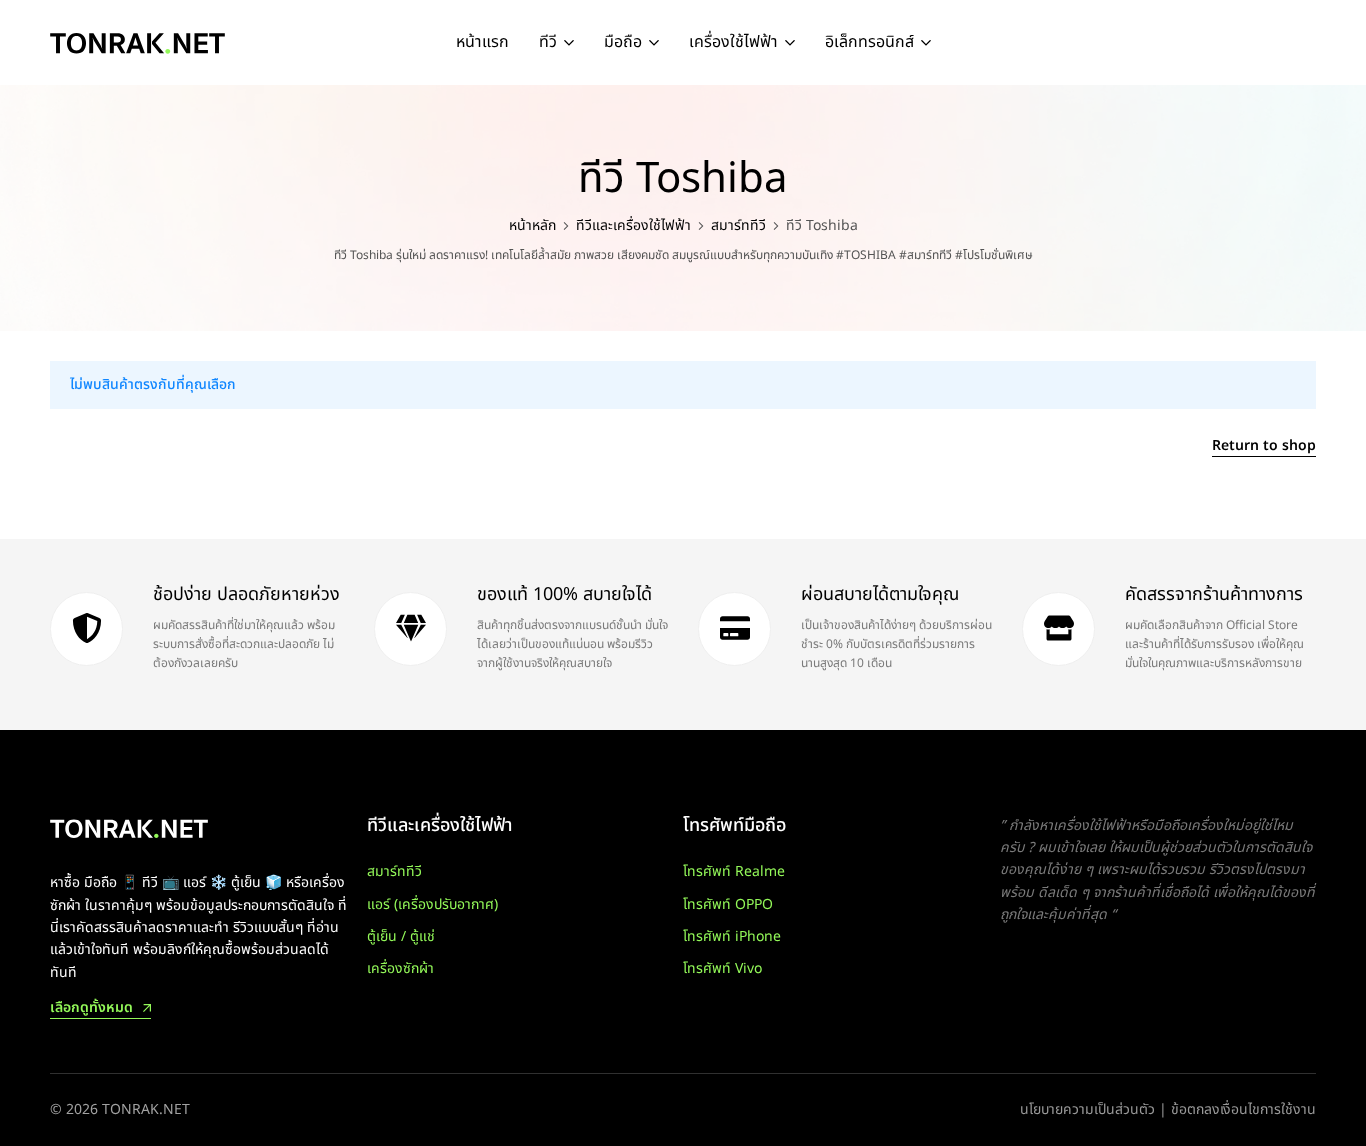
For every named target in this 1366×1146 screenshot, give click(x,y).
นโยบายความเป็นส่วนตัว (1087, 1109)
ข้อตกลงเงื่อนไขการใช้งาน (1243, 1109)
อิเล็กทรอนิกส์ (869, 42)
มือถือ (623, 42)
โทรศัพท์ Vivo (722, 968)
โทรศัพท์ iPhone (732, 936)
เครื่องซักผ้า (400, 968)
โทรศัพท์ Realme (734, 871)
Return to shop (1264, 447)
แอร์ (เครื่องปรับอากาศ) (432, 904)
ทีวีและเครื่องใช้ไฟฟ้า (633, 226)
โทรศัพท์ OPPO (728, 904)
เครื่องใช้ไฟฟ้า (733, 42)
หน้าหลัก (532, 226)
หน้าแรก (482, 42)
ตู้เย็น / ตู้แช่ (401, 936)
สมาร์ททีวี (738, 226)
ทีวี (548, 42)
